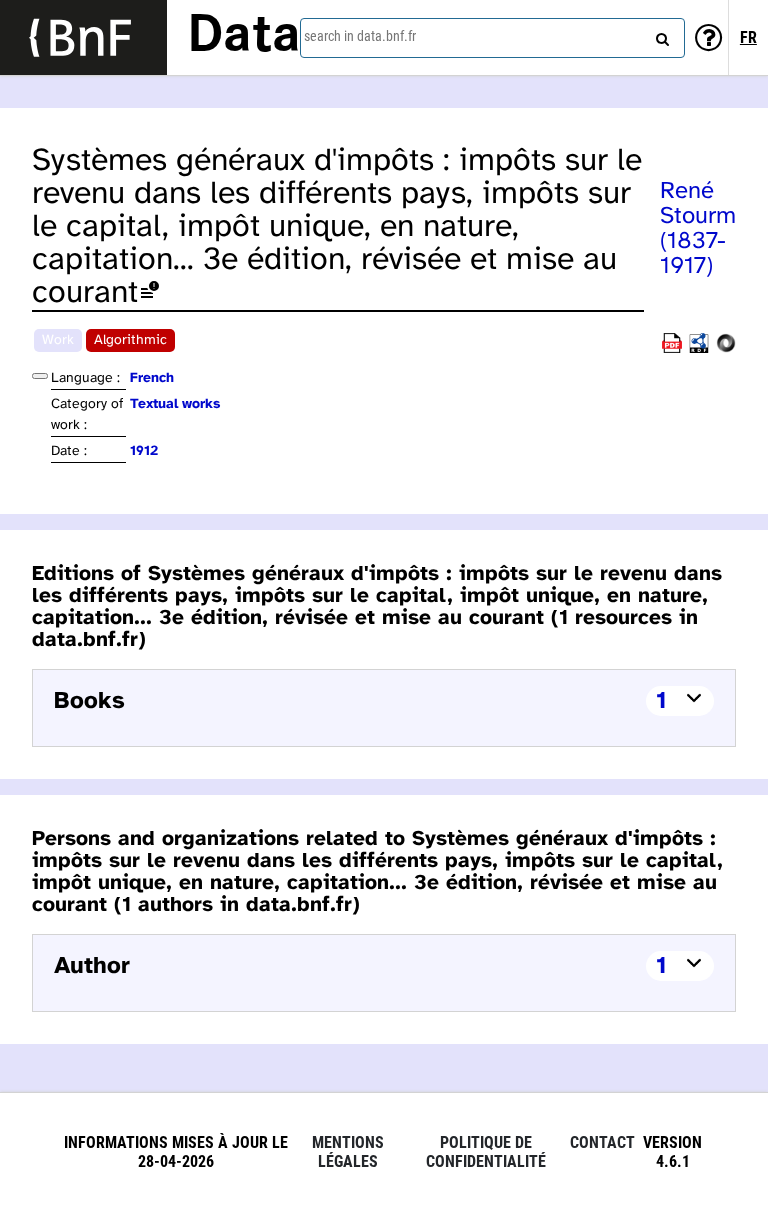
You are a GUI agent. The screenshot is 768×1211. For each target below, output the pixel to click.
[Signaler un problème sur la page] (150, 293)
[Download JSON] (726, 349)
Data (244, 37)
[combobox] (492, 38)
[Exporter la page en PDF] (672, 349)
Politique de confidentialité (486, 1152)
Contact (602, 1142)
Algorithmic (130, 340)
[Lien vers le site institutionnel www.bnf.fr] (83, 37)
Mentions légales (348, 1152)
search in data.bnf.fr (360, 36)
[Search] (660, 35)
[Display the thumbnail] (40, 376)
